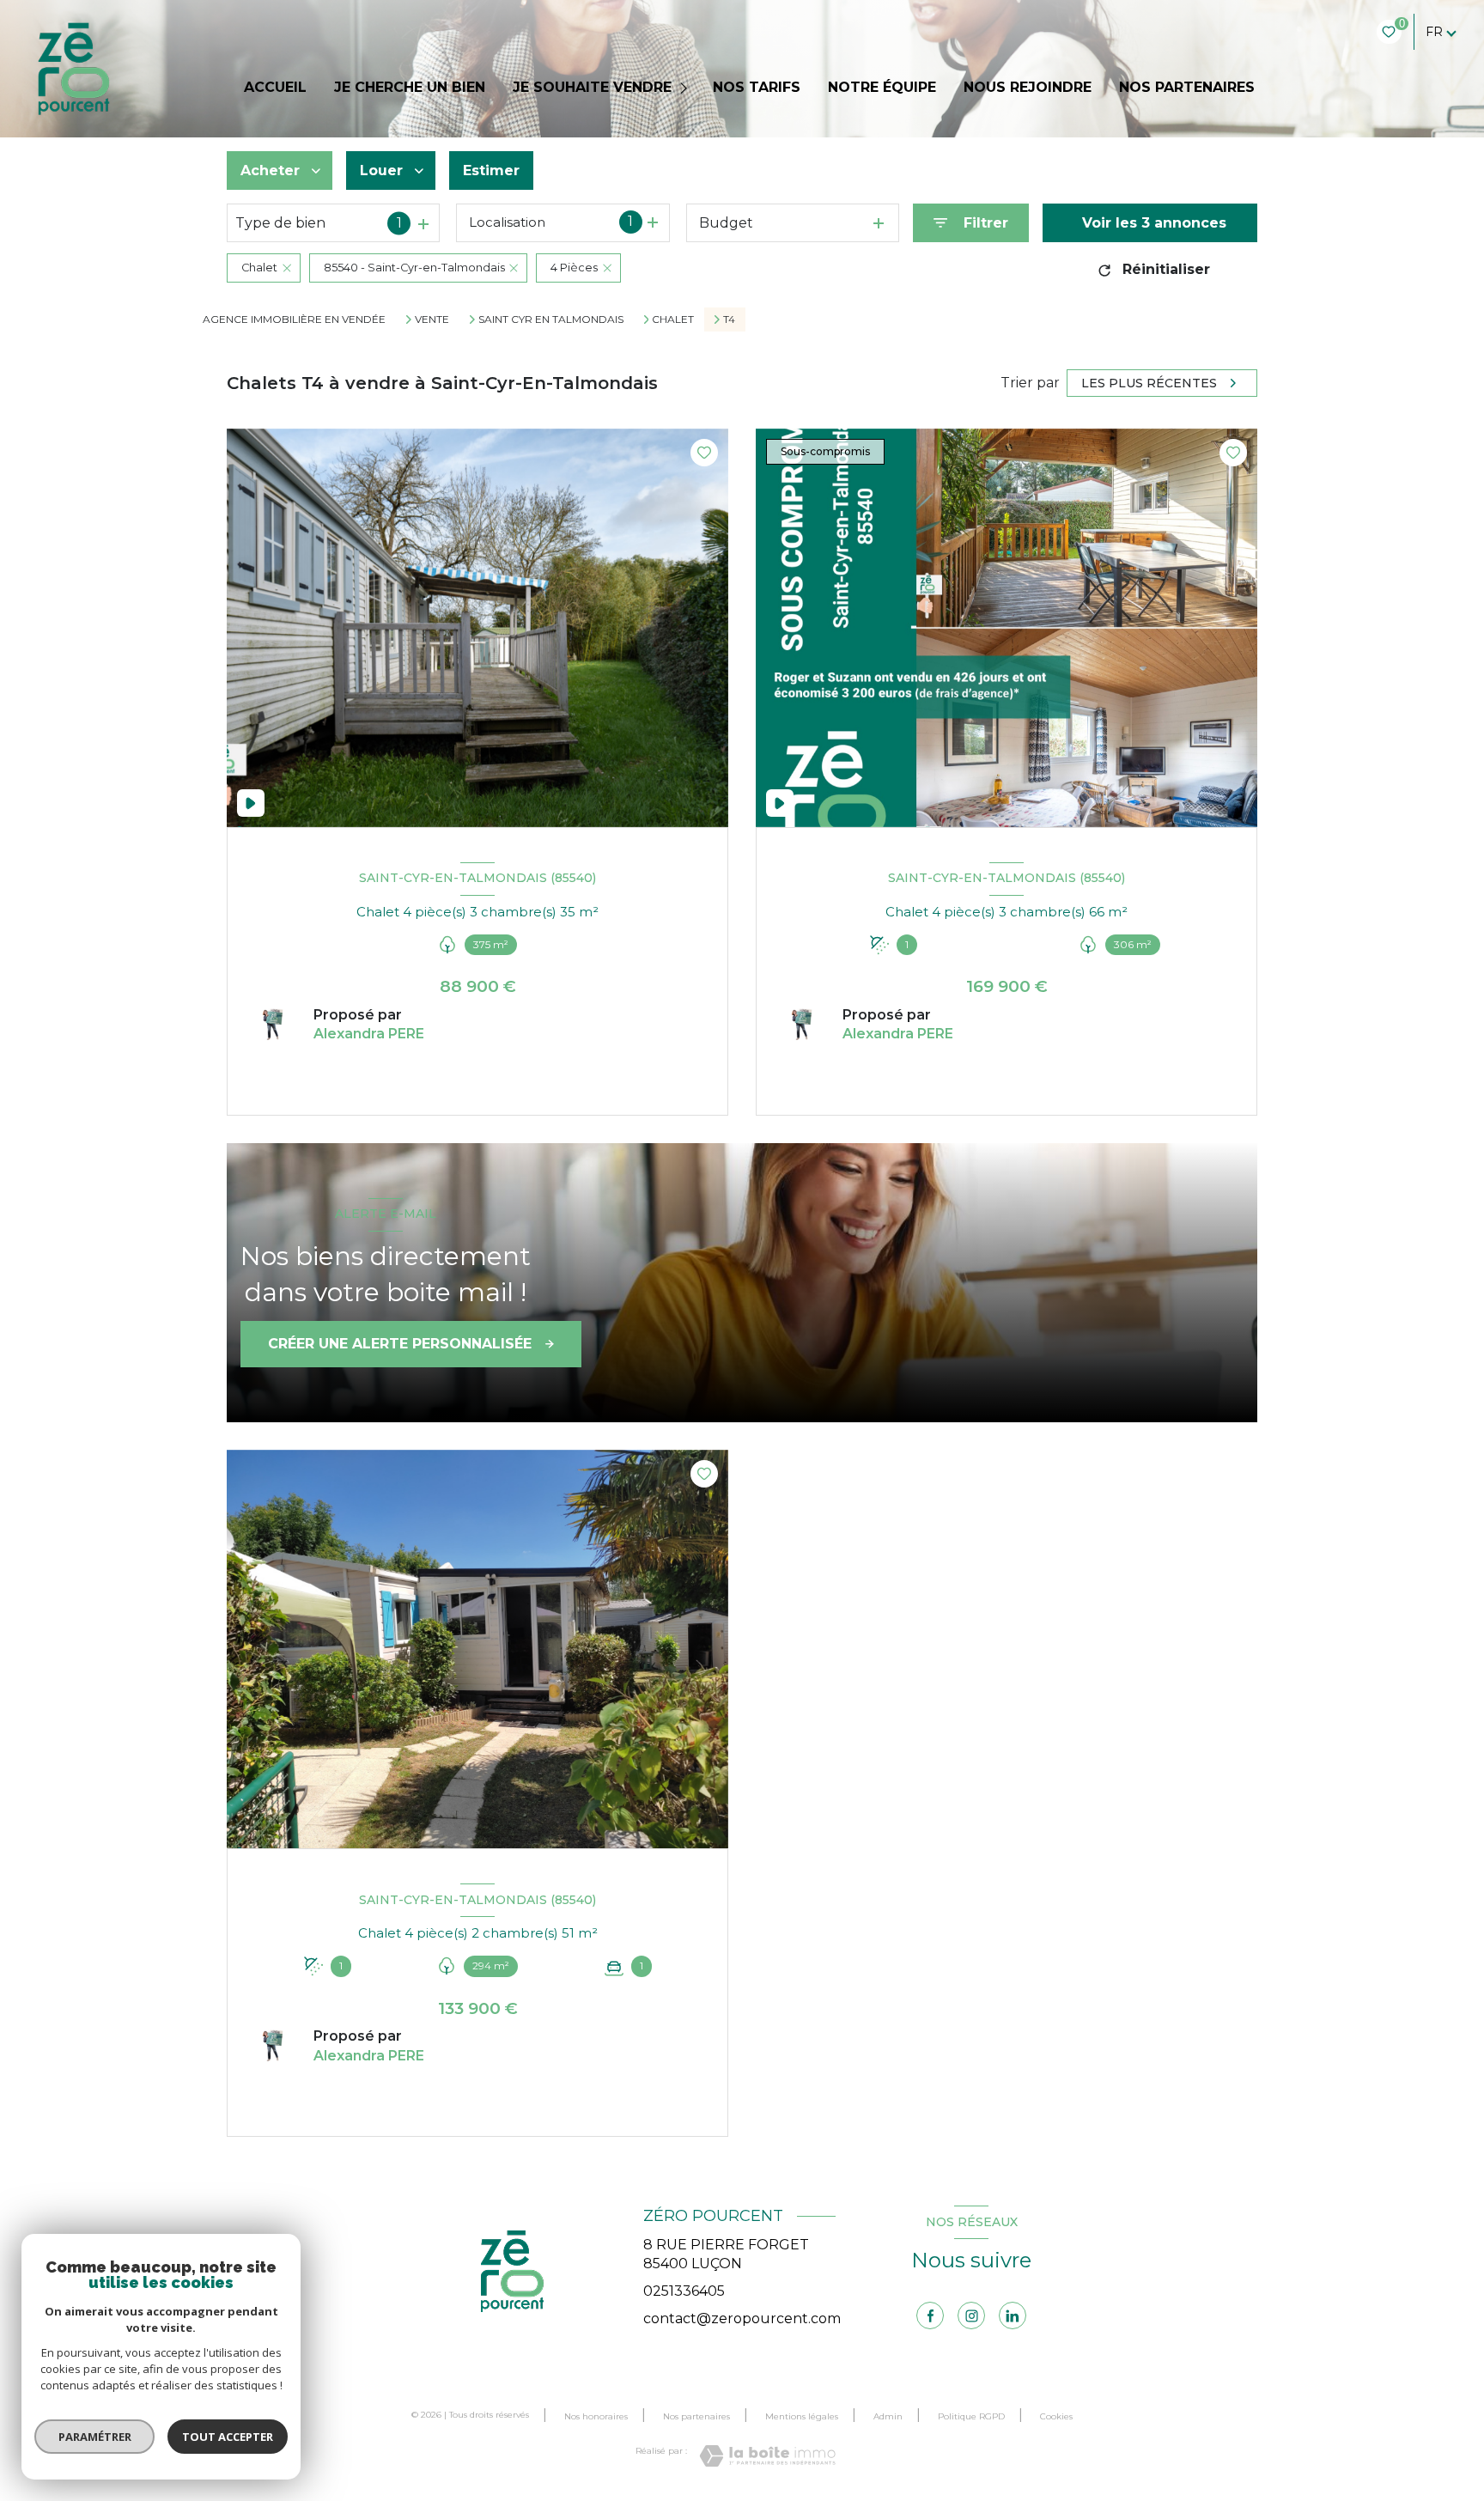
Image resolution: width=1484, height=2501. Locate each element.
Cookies (1056, 2417)
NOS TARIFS (757, 88)
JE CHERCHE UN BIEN (410, 88)
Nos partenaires (696, 2416)
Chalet (673, 319)
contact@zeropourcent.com (742, 2318)
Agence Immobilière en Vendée (294, 319)
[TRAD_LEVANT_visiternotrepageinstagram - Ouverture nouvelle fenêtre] (971, 2315)
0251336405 (684, 2291)
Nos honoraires (596, 2416)
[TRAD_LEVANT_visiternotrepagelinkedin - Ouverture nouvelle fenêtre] (1013, 2315)
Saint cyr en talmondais (551, 319)
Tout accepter (228, 2437)
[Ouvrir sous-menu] (686, 88)
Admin (888, 2416)
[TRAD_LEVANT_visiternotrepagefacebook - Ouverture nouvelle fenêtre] (930, 2315)
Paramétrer (95, 2437)
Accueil (275, 88)
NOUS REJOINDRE (1028, 88)
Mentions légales (802, 2416)
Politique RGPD (971, 2416)
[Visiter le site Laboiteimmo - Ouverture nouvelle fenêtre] (767, 2456)
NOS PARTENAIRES (1187, 88)
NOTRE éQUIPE (882, 88)
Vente (432, 319)
